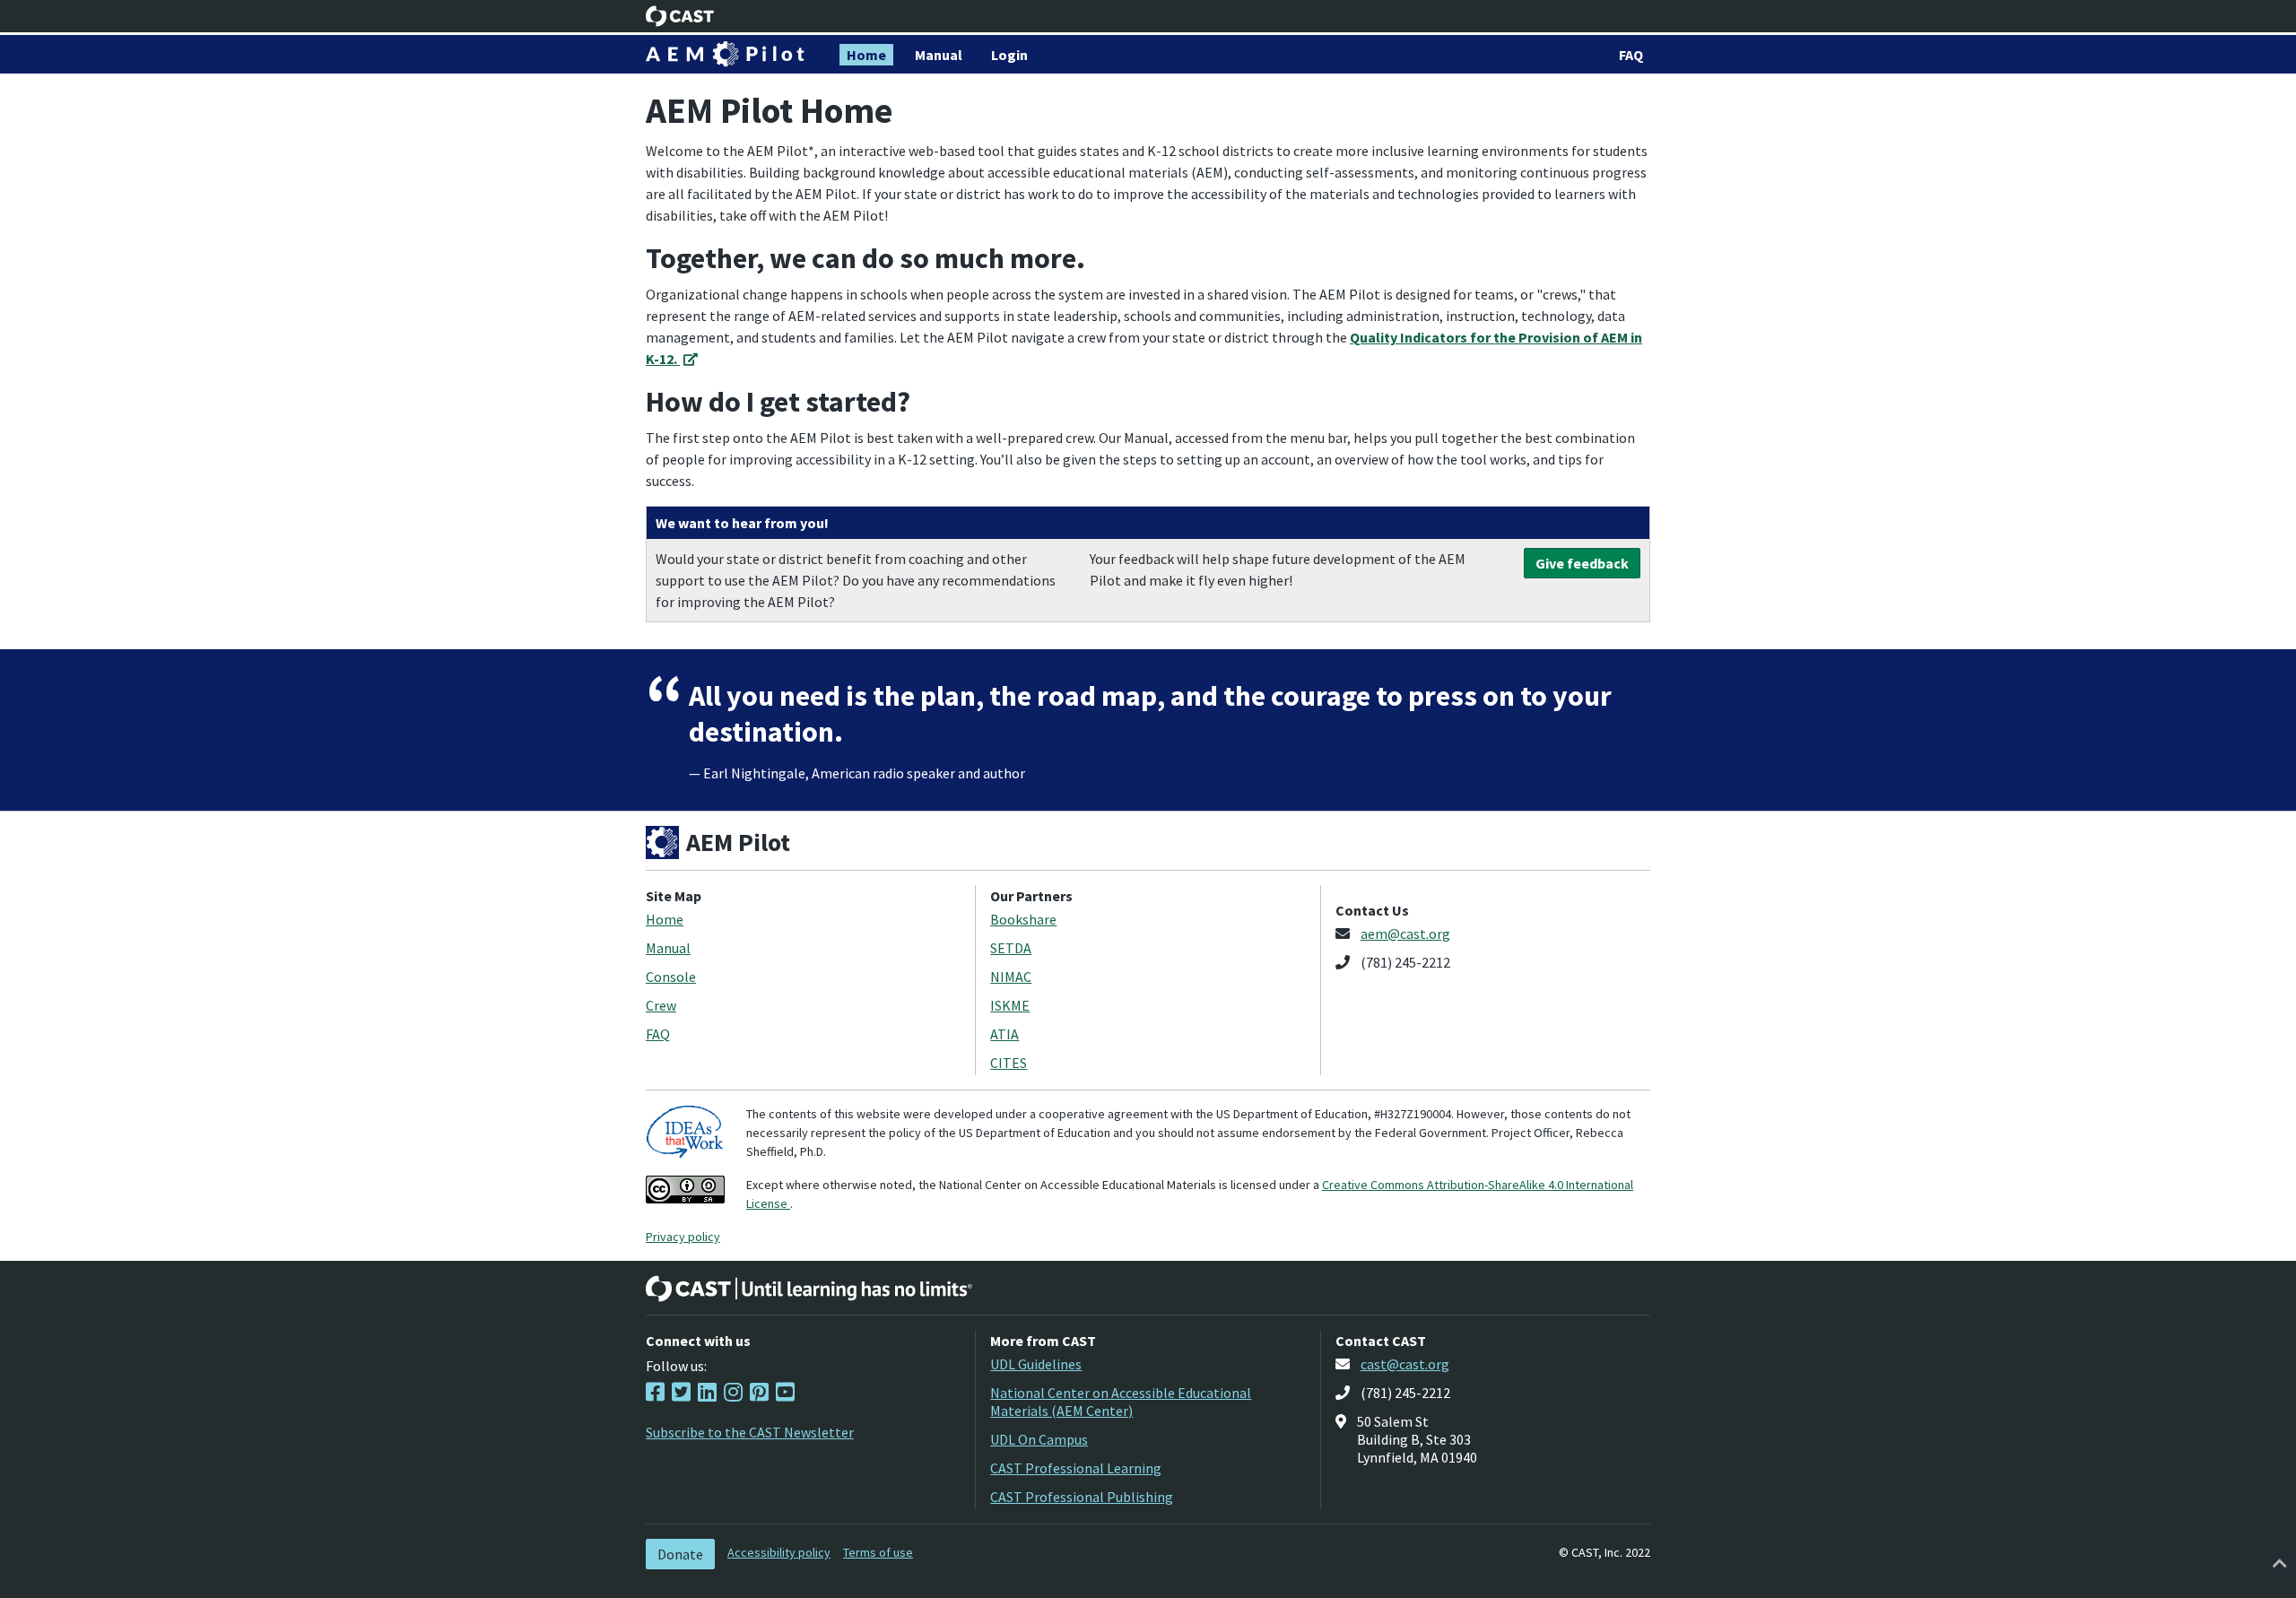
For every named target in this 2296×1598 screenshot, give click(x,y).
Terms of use (878, 1552)
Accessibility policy (779, 1552)
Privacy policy (683, 1237)
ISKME (1010, 1005)
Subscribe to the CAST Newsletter (750, 1432)
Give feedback (1582, 563)
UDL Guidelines (1036, 1364)
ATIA (1004, 1034)
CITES (1009, 1063)
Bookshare (1023, 919)
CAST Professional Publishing (1082, 1497)
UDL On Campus (1039, 1439)
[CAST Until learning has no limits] (809, 1289)
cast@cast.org (1405, 1364)
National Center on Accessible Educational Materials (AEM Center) (1121, 1402)
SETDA (1011, 948)
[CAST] (680, 16)
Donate (680, 1554)
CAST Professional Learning (1076, 1468)
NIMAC (1011, 977)
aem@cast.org (1405, 934)
